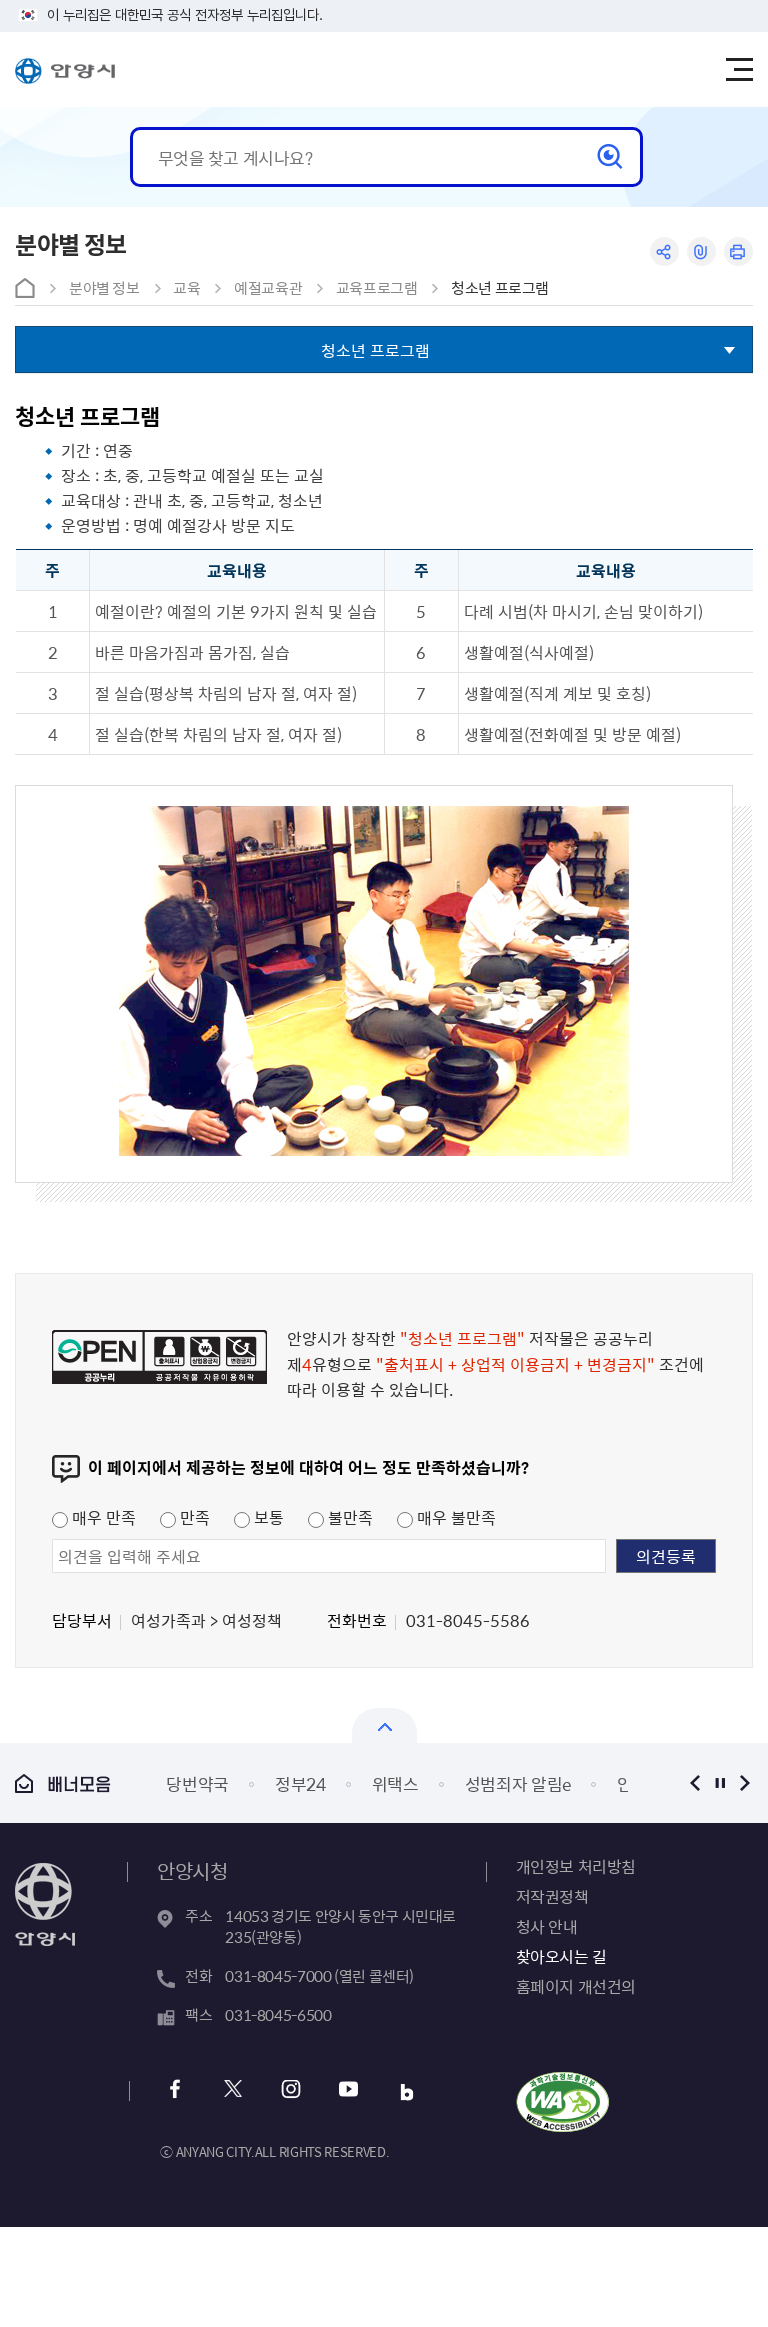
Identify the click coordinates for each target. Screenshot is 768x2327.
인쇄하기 (738, 251)
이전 (695, 1782)
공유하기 (664, 251)
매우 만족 (102, 1517)
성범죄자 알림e (518, 1783)
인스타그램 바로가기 (290, 2091)
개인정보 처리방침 (576, 1866)
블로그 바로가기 (406, 2091)
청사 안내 (547, 1926)
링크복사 (701, 251)
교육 (186, 288)
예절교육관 (268, 288)
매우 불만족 (454, 1517)
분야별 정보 (104, 288)
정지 (720, 1782)
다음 (745, 1782)
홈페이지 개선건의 (576, 1986)
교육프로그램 (377, 288)
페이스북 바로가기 (174, 2091)
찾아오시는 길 (561, 1956)
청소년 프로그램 (500, 288)
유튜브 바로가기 (348, 2091)
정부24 (300, 1783)
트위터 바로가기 (232, 2091)
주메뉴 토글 (739, 70)
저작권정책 (552, 1896)
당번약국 (197, 1783)
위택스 (395, 1783)
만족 (193, 1517)
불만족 (348, 1517)
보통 (267, 1517)
